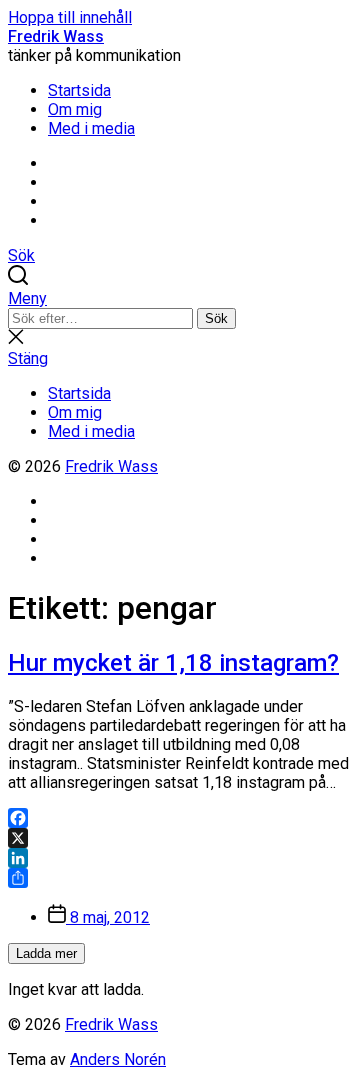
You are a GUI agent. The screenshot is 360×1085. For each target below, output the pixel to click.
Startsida (79, 90)
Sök (216, 318)
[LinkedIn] (180, 858)
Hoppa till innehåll (70, 17)
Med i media (91, 128)
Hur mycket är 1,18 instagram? (173, 663)
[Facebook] (180, 818)
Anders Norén (118, 1059)
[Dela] (180, 878)
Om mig (75, 109)
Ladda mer (46, 953)
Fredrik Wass (56, 36)
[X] (180, 838)
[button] (180, 298)
